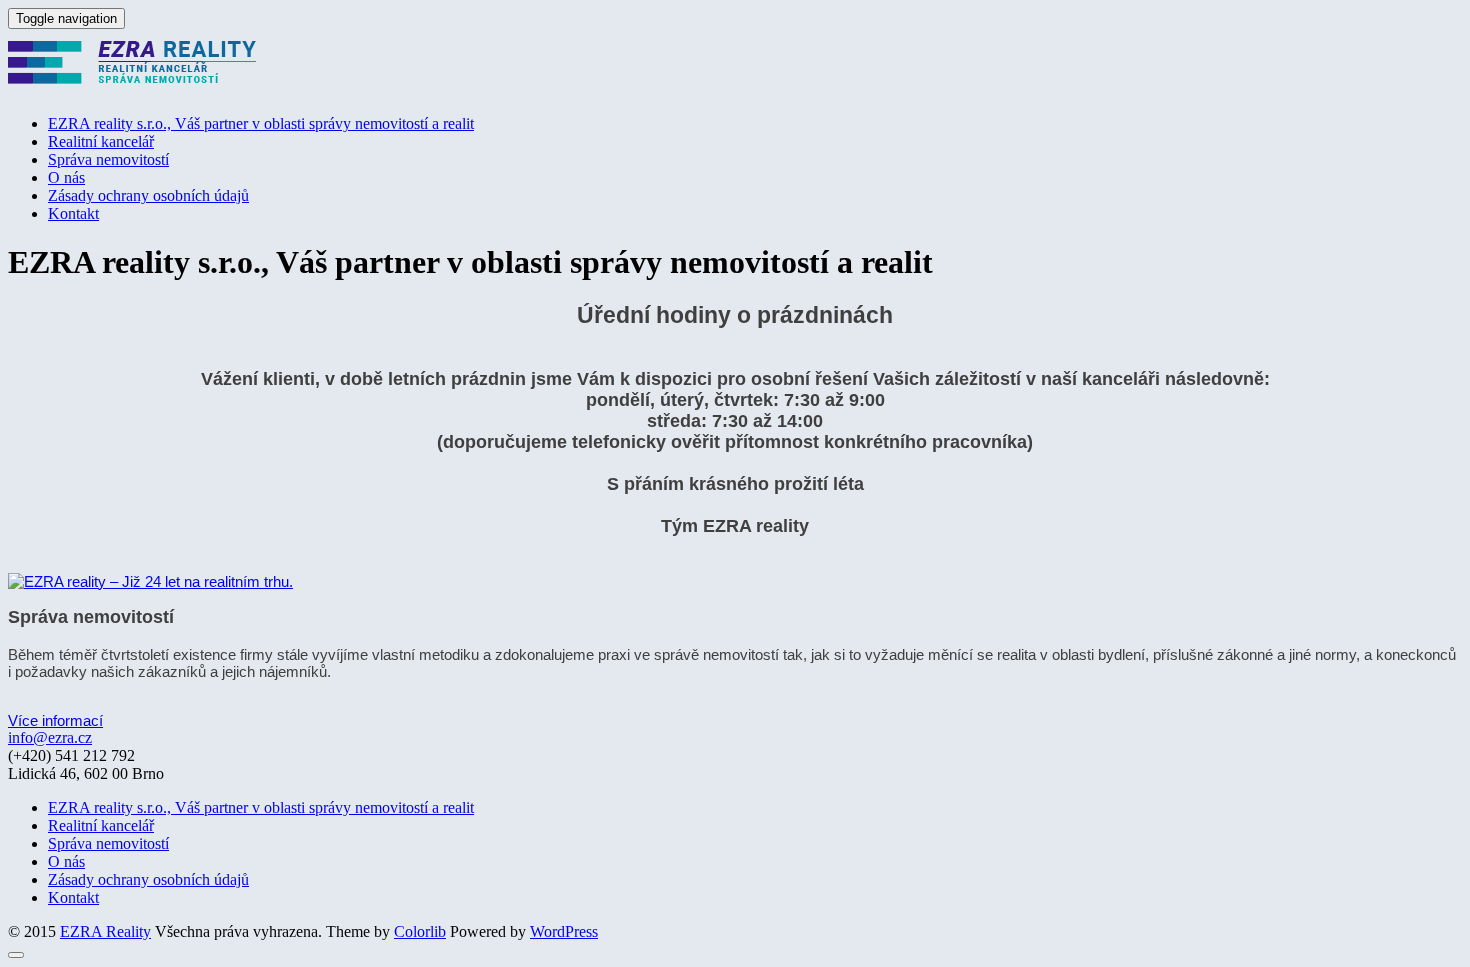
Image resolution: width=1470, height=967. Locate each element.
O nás (66, 177)
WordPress (564, 931)
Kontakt (73, 213)
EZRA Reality (105, 931)
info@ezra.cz (50, 737)
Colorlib (420, 931)
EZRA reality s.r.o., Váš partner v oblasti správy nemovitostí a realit (261, 123)
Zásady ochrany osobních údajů (148, 195)
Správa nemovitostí (108, 159)
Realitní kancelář (101, 141)
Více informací (55, 720)
